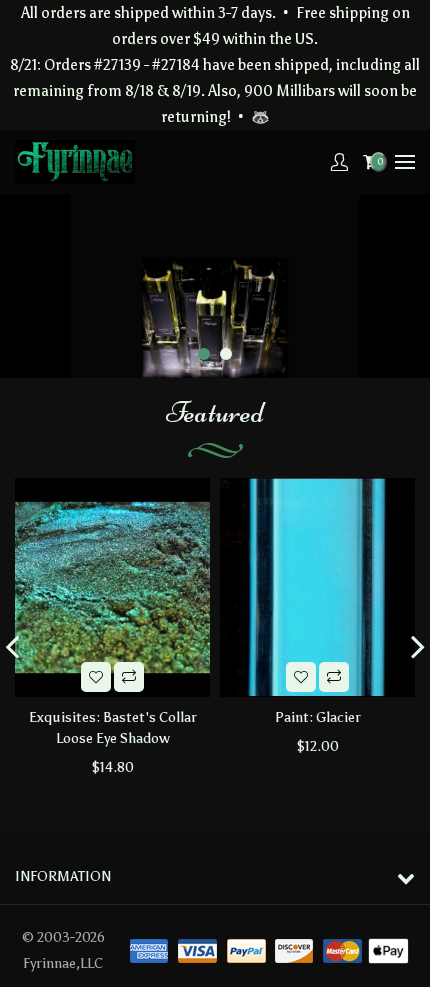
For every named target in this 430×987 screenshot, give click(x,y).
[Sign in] (339, 162)
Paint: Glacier (318, 717)
